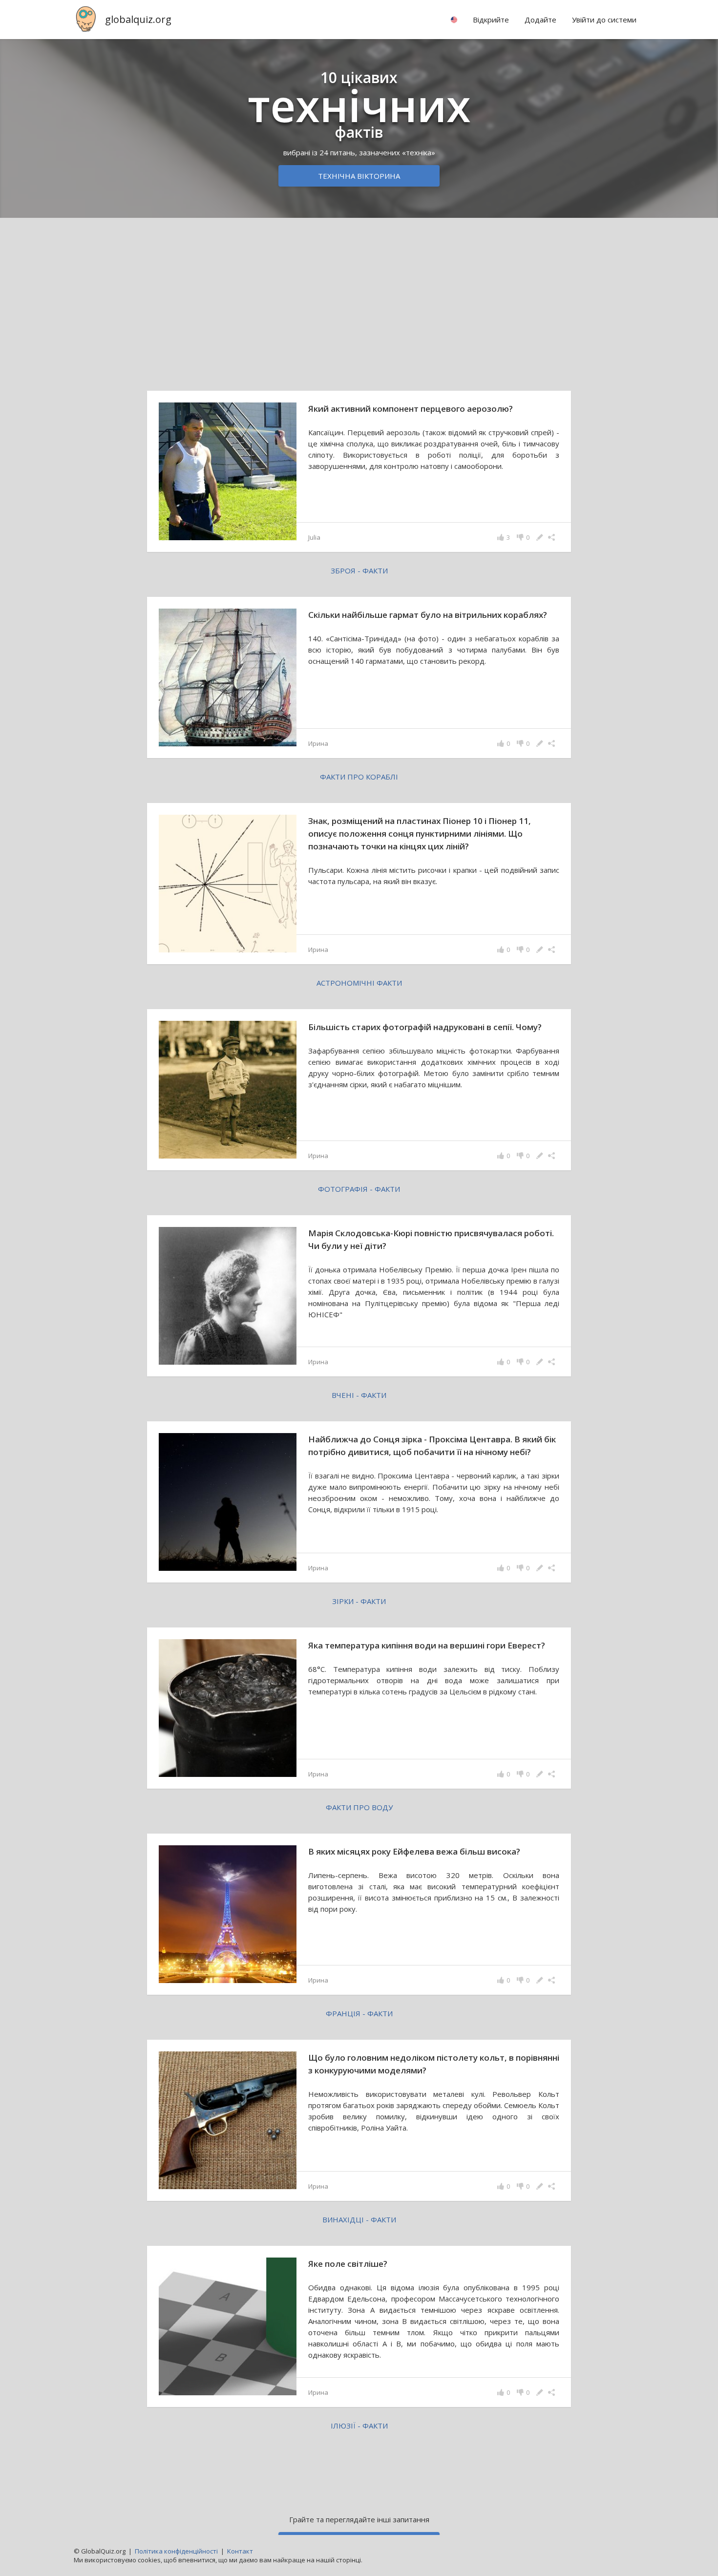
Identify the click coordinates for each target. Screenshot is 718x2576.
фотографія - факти (359, 1189)
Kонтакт (240, 2551)
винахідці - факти (359, 2219)
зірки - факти (359, 1601)
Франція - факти (359, 2013)
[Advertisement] (359, 302)
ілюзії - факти (359, 2426)
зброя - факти (359, 570)
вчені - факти (359, 1395)
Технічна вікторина (359, 176)
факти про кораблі (359, 777)
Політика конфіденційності (176, 2551)
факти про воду (359, 1807)
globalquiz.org (138, 19)
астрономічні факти (359, 983)
